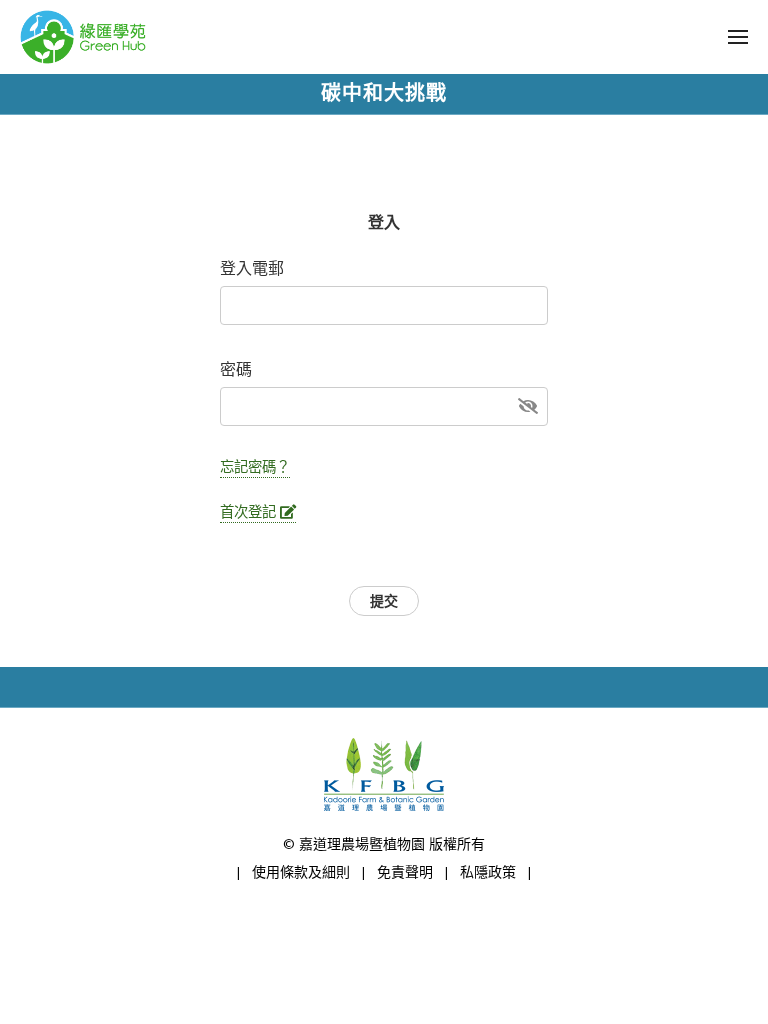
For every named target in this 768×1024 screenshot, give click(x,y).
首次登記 (250, 512)
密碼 (236, 370)
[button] (738, 37)
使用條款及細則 (301, 872)
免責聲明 (405, 872)
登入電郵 (252, 269)
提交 (384, 601)
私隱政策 (488, 872)
